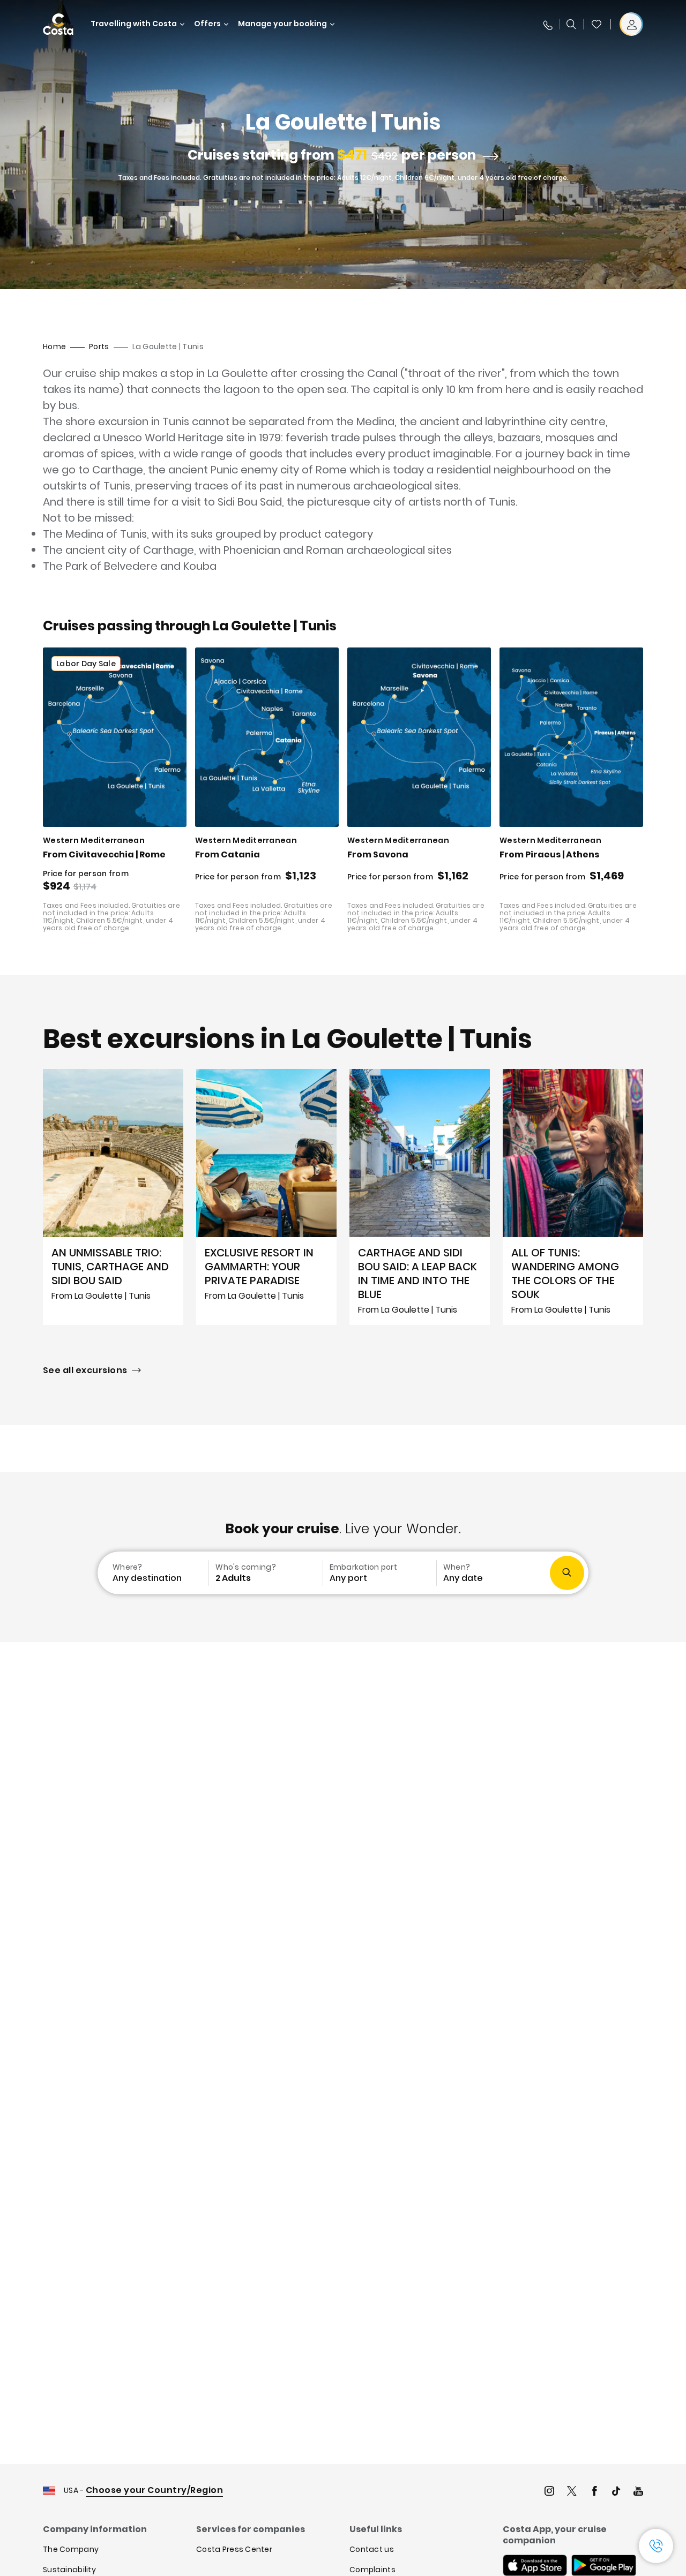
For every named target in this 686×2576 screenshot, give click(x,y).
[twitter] (572, 2492)
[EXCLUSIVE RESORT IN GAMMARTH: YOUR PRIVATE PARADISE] (266, 1197)
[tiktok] (616, 2492)
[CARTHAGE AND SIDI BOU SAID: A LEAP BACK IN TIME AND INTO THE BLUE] (420, 1197)
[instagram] (549, 2492)
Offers (207, 24)
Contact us (372, 2549)
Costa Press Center (234, 2549)
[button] (596, 24)
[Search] (571, 24)
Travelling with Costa (134, 24)
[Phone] (547, 24)
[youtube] (638, 2492)
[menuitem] (152, 1573)
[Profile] (631, 24)
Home (54, 347)
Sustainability (69, 2570)
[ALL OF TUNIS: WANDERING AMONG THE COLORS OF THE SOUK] (573, 1197)
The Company (71, 2549)
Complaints (372, 2570)
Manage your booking (282, 24)
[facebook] (594, 2492)
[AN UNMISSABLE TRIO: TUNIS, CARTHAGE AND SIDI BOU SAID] (113, 1197)
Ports (99, 347)
